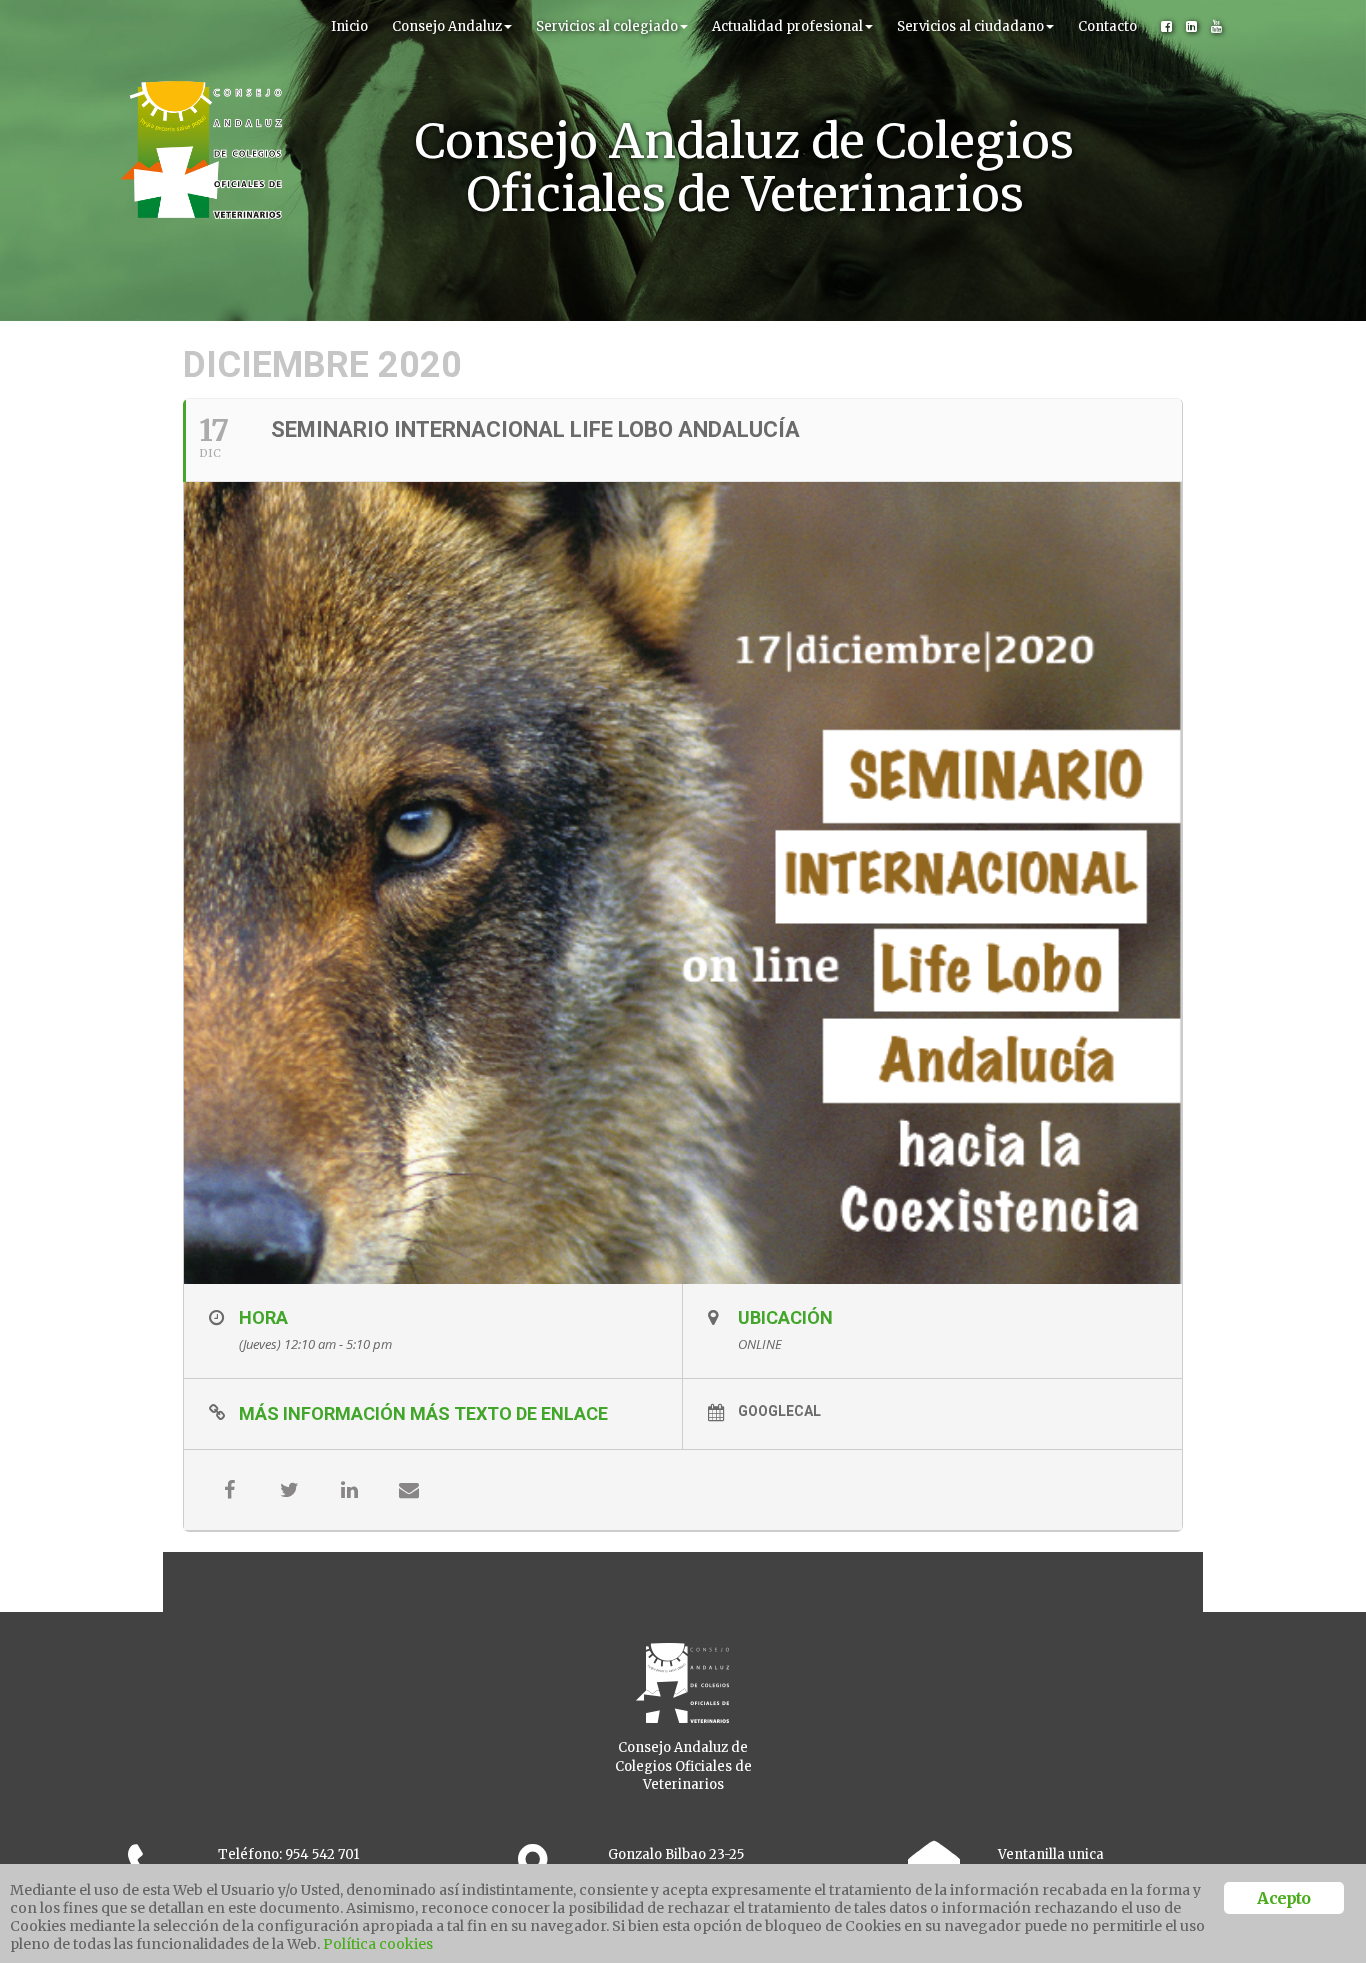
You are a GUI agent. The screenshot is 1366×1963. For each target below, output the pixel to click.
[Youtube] (1216, 27)
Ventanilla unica (1051, 1854)
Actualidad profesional (787, 26)
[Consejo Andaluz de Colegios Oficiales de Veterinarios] (201, 25)
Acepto (1283, 1898)
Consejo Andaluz (447, 26)
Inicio (349, 26)
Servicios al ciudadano (970, 26)
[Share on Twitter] (289, 1490)
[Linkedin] (1191, 27)
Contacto (1107, 26)
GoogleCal (779, 1411)
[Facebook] (1166, 27)
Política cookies (378, 1944)
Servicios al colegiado (607, 26)
